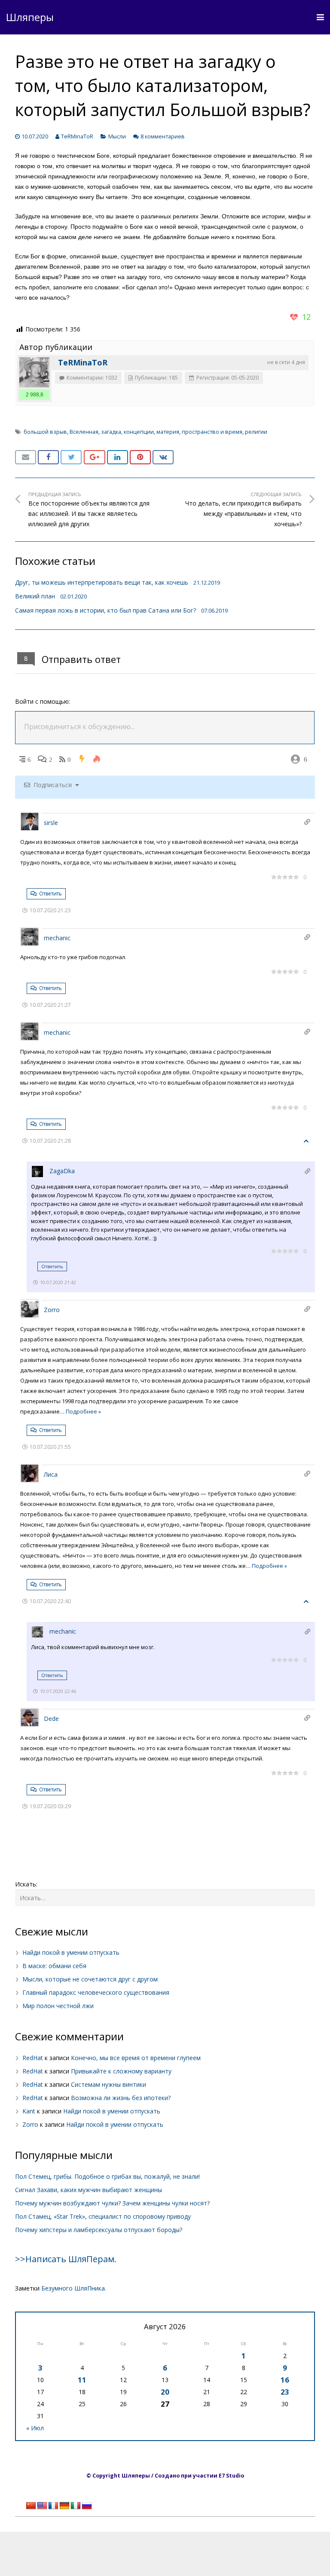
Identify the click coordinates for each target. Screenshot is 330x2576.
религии (256, 432)
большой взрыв (45, 432)
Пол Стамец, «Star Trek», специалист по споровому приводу (103, 2216)
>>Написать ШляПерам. (66, 2259)
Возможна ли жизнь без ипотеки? (121, 2098)
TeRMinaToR (77, 136)
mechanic (57, 938)
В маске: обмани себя (54, 1966)
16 (285, 2380)
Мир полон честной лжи (58, 2006)
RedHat (33, 2058)
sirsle (51, 823)
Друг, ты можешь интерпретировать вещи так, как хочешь (102, 582)
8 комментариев (163, 136)
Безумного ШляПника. (74, 2288)
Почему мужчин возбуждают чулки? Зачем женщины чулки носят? (112, 2203)
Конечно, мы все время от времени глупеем (136, 2058)
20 (165, 2392)
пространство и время (212, 432)
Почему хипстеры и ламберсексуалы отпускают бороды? (99, 2230)
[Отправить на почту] (26, 457)
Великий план (35, 596)
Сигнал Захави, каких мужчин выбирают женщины (89, 2190)
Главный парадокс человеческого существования (96, 1992)
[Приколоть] (140, 457)
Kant (29, 2111)
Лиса (51, 1474)
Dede (51, 1719)
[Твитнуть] (71, 457)
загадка (111, 432)
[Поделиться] (48, 457)
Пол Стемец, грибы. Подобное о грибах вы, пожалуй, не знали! (107, 2176)
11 (82, 2380)
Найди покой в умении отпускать (71, 1952)
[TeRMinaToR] (34, 372)
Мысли (117, 136)
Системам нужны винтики (108, 2084)
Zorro (52, 1310)
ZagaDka (62, 1171)
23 (285, 2392)
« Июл (35, 2428)
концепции (139, 432)
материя (168, 432)
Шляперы (30, 17)
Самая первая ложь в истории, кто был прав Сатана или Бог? (105, 610)
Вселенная (84, 432)
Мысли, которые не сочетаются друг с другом (90, 1979)
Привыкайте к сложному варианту (121, 2071)
